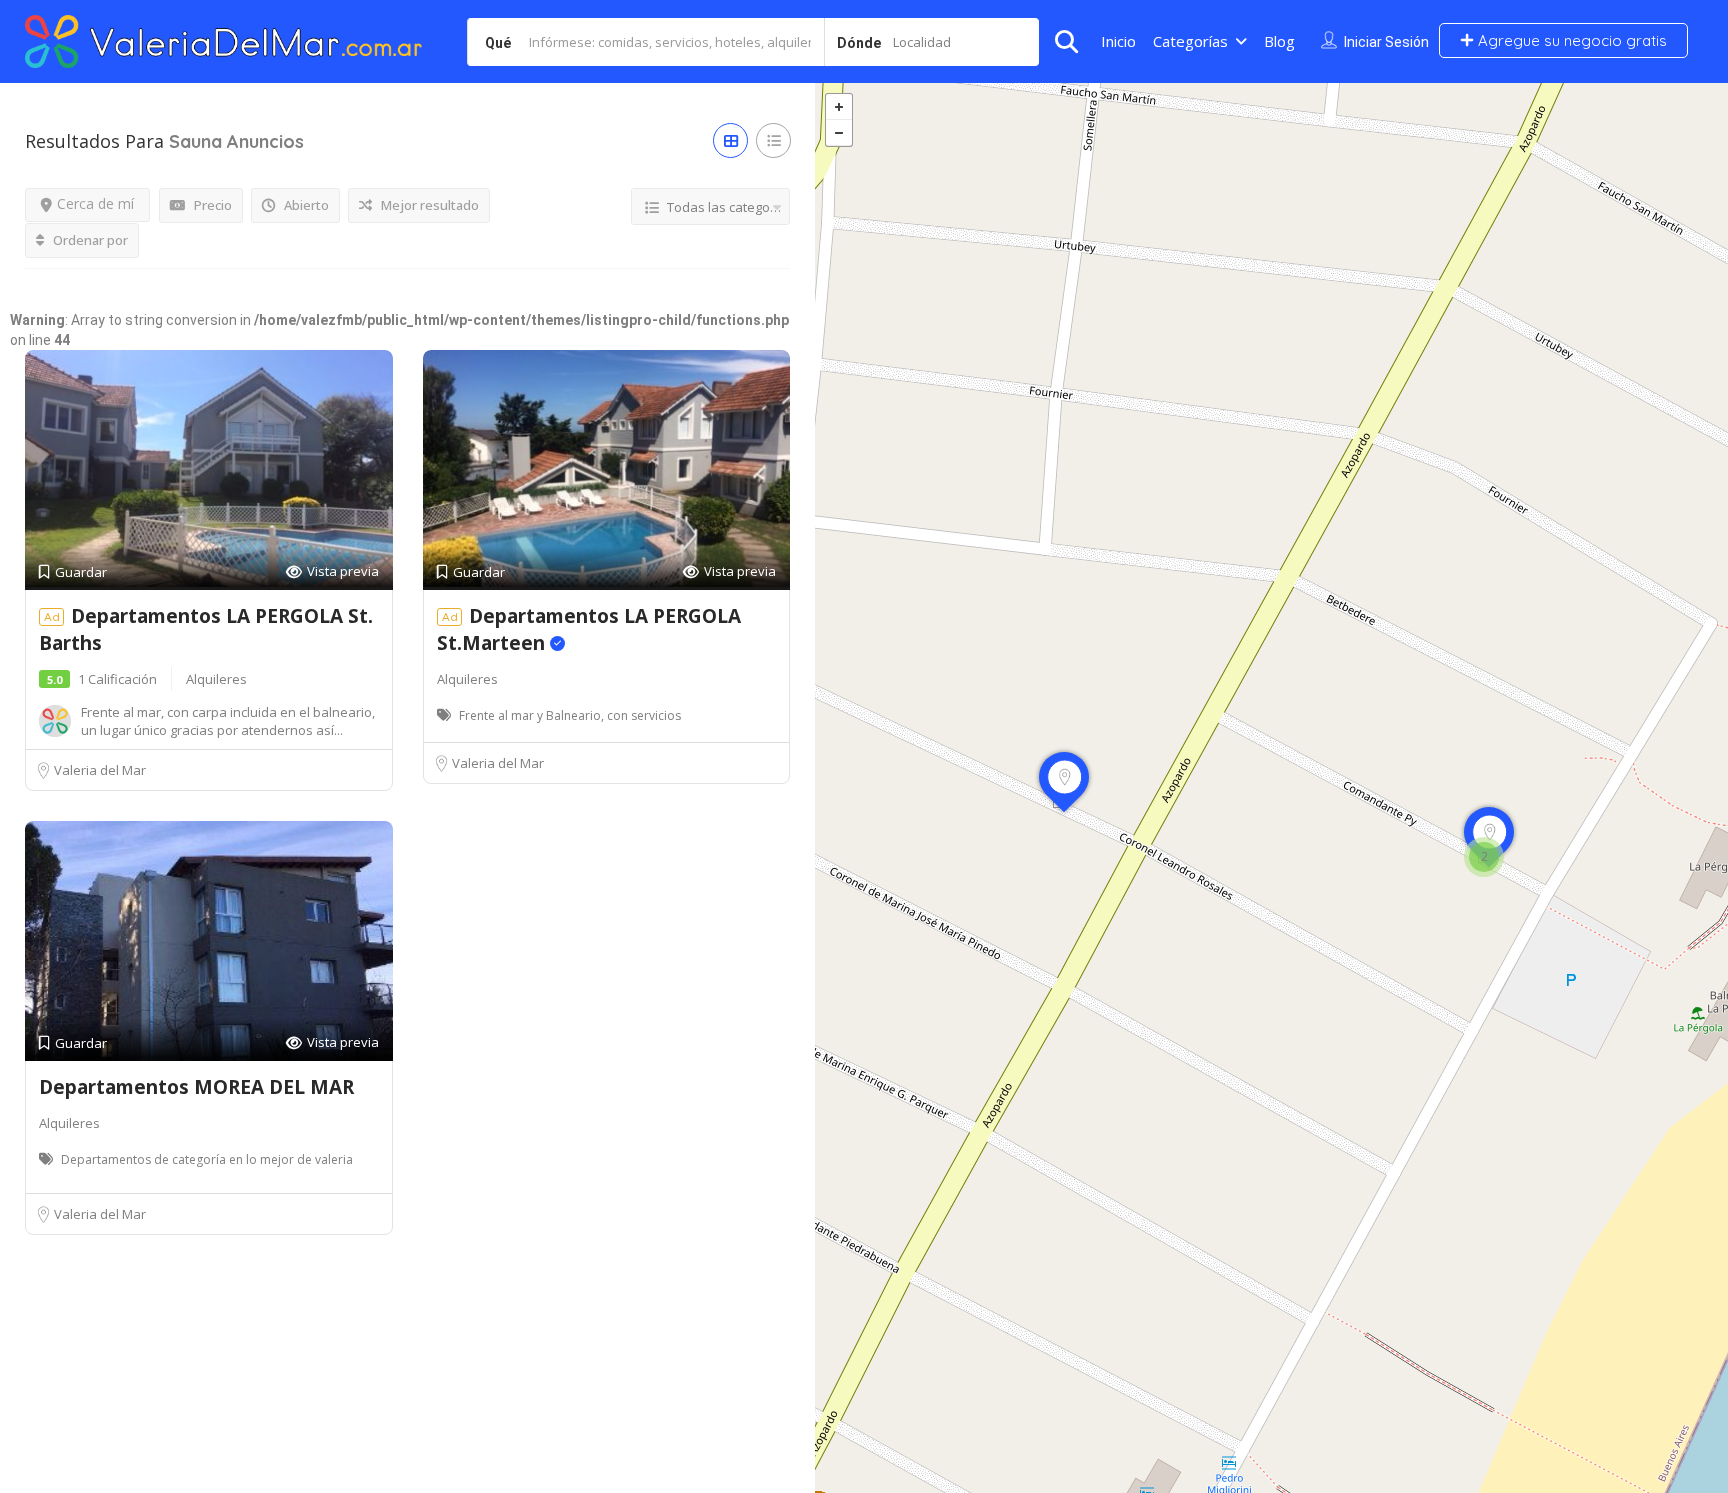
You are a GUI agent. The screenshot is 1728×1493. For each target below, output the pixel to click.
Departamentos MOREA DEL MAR (196, 1087)
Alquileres (216, 679)
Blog (1279, 41)
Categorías (1190, 41)
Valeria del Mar (100, 770)
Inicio (1118, 41)
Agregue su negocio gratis (1570, 40)
